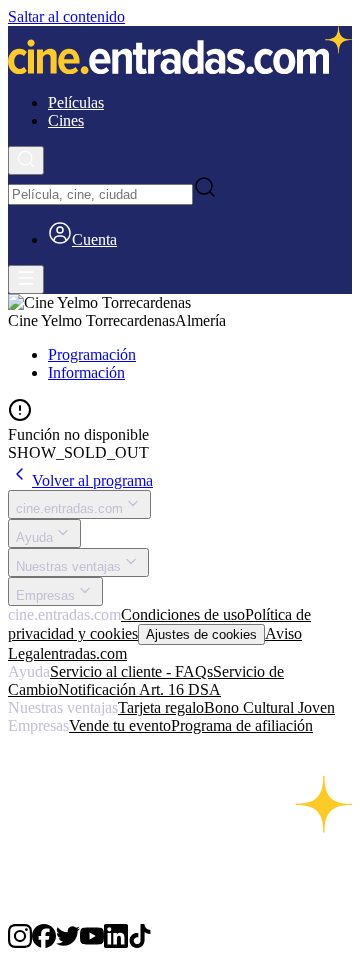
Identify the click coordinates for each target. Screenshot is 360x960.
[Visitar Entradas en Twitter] (68, 942)
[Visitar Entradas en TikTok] (140, 942)
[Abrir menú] (26, 279)
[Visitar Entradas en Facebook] (44, 942)
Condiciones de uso (183, 614)
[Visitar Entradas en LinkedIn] (116, 942)
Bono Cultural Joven (269, 707)
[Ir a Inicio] (180, 52)
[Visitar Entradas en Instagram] (20, 942)
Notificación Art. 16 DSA (139, 689)
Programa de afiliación (242, 725)
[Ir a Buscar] (26, 160)
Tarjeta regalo (161, 707)
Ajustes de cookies (201, 634)
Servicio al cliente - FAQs (131, 671)
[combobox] (100, 194)
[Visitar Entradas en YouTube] (92, 942)
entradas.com (85, 653)
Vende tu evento (120, 725)
